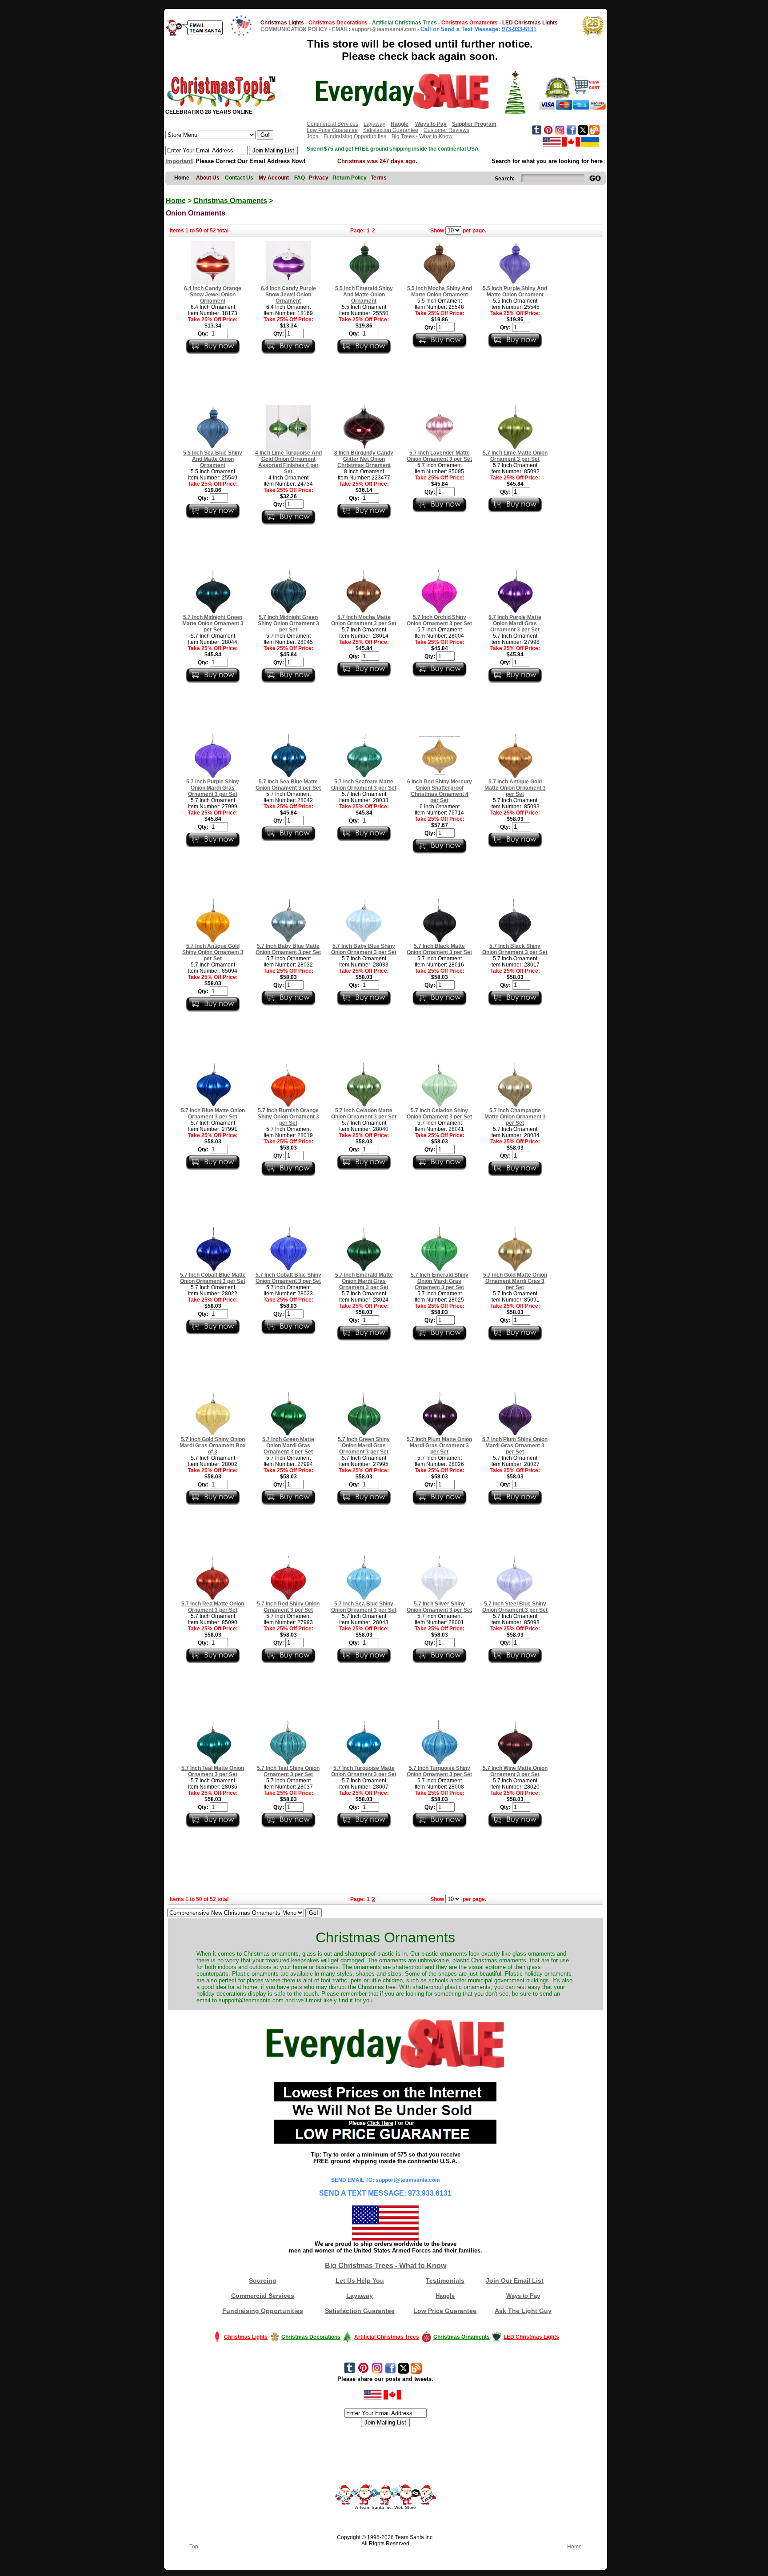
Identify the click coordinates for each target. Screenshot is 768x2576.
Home (176, 201)
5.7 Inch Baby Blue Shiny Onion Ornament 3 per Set (364, 949)
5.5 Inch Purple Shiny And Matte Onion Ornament (515, 292)
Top (194, 2547)
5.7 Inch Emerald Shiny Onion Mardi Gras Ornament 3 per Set (440, 1281)
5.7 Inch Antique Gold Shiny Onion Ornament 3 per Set (213, 952)
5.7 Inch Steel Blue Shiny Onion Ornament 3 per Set (515, 1607)
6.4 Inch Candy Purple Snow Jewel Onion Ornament (288, 295)
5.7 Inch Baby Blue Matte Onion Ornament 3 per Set (288, 949)
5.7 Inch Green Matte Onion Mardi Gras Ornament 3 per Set (288, 1446)
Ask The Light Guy (523, 2311)
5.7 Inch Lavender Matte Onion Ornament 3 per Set (439, 456)
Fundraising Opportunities (355, 136)
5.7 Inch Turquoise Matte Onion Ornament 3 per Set (364, 1771)
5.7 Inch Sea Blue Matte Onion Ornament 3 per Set (288, 785)
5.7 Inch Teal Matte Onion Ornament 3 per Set (213, 1771)
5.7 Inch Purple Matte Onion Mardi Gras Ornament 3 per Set (515, 623)
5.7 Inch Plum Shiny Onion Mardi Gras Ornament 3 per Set (515, 1446)
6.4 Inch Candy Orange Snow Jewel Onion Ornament (213, 295)
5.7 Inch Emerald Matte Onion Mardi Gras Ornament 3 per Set (364, 1281)
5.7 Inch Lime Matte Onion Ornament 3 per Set (515, 456)
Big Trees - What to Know (422, 136)
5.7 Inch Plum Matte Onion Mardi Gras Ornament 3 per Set (439, 1446)
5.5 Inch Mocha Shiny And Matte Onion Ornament (440, 292)
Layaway (374, 124)
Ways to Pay (523, 2296)
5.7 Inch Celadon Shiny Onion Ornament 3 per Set (439, 1114)
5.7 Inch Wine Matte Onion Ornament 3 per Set (515, 1771)
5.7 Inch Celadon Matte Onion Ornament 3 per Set (364, 1114)
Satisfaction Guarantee (391, 130)
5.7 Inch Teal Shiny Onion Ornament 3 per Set (288, 1771)
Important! (180, 161)
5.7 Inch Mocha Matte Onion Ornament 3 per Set (364, 620)
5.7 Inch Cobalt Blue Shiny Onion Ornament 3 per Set (288, 1278)
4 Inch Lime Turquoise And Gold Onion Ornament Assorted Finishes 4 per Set (288, 462)
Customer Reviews (446, 130)
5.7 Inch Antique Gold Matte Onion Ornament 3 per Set (515, 788)
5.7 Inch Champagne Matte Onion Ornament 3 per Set (515, 1117)
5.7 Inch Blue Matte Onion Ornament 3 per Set (213, 1114)
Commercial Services (332, 124)
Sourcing (263, 2280)
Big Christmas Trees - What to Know (386, 2266)
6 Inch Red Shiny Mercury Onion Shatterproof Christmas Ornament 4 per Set (440, 791)
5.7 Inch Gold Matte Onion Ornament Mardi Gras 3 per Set (515, 1281)
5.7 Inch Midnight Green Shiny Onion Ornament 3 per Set (288, 623)
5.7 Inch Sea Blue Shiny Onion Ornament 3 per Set (364, 1607)
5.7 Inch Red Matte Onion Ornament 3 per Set (213, 1607)
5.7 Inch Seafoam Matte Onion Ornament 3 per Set (364, 785)
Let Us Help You (360, 2280)
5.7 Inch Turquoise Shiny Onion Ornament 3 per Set (439, 1771)
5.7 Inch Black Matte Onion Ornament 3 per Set (439, 949)
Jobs (312, 136)
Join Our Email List (515, 2280)
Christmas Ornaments (230, 201)
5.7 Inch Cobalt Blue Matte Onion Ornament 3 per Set (213, 1278)
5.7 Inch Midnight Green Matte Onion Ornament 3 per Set (213, 623)
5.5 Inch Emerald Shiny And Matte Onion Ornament (364, 295)
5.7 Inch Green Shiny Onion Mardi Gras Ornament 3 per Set (364, 1446)
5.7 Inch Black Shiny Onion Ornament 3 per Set (515, 949)
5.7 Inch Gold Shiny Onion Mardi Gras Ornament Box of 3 (213, 1446)
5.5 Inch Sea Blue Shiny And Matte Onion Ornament (213, 459)
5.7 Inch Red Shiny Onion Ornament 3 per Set (288, 1607)
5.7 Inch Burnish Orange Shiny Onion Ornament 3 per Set (288, 1117)
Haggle (445, 2296)
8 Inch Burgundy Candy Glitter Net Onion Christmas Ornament (364, 459)
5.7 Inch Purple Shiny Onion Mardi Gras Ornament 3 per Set (213, 788)
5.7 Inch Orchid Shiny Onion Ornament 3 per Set (439, 620)
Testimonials (445, 2280)
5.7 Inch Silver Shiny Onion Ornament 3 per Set (439, 1607)
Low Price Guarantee (332, 130)
